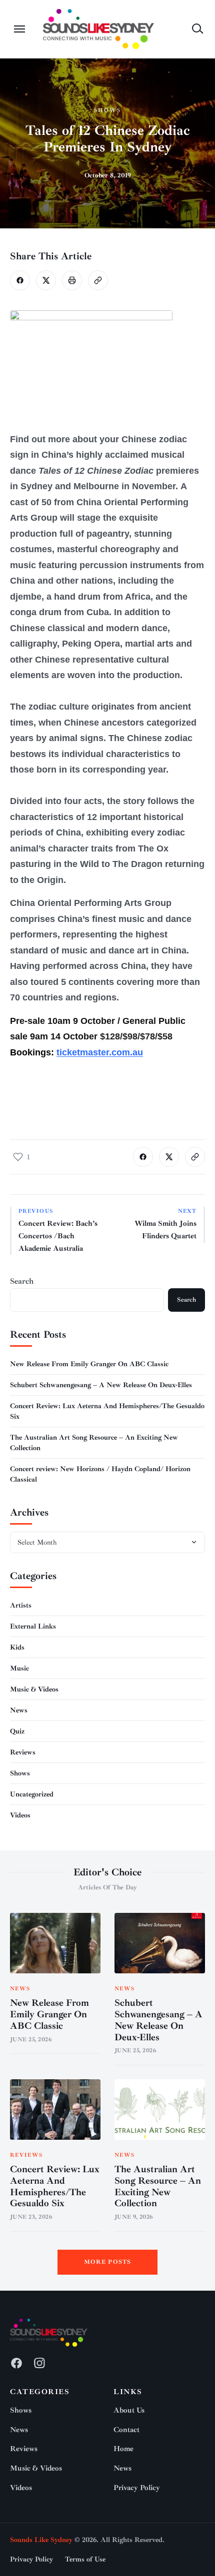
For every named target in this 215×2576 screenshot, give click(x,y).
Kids (17, 1647)
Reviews (23, 1752)
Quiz (17, 1731)
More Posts (108, 2262)
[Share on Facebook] (20, 280)
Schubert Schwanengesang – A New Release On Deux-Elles (101, 1385)
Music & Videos (34, 1689)
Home (123, 2449)
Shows (107, 110)
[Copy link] (98, 280)
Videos (20, 1815)
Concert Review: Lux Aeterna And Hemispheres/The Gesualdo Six (55, 2186)
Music (19, 1668)
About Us (129, 2410)
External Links (33, 1626)
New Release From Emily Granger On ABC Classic (89, 1364)
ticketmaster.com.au (100, 1052)
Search (22, 1281)
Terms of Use (85, 2559)
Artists (21, 1605)
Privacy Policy (137, 2488)
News (19, 1710)
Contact (126, 2430)
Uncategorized (32, 1794)
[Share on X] (46, 280)
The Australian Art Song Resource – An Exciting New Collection (158, 2186)
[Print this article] (72, 280)
